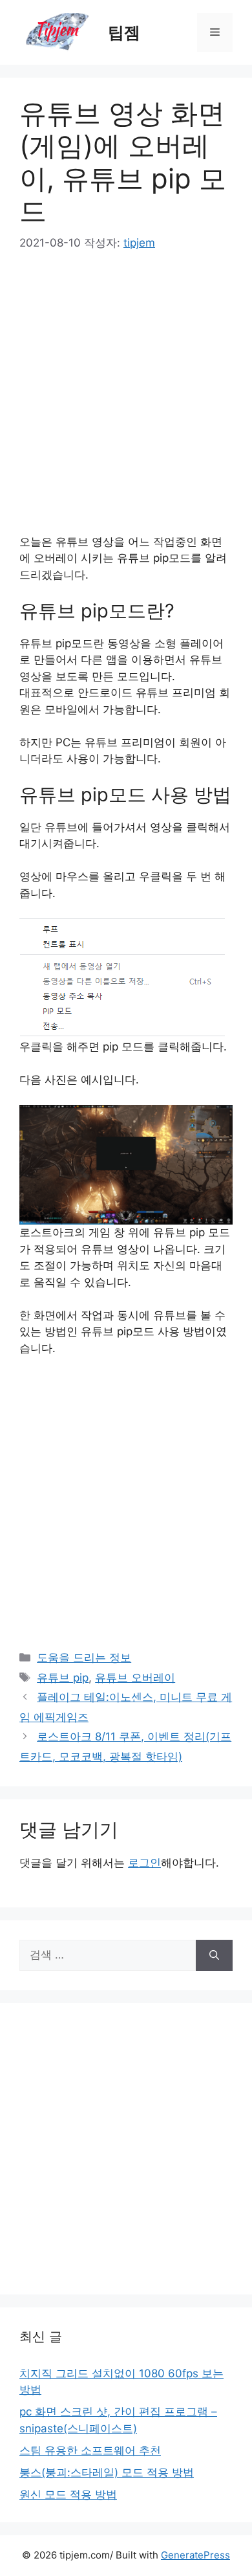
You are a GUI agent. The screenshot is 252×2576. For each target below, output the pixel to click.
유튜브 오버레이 (135, 1678)
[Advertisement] (126, 401)
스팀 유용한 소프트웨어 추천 (90, 2450)
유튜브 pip (63, 1678)
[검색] (214, 1955)
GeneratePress (195, 2555)
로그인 (144, 1863)
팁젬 (124, 32)
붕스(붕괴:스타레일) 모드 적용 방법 (107, 2472)
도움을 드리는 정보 (84, 1658)
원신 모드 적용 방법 (68, 2494)
